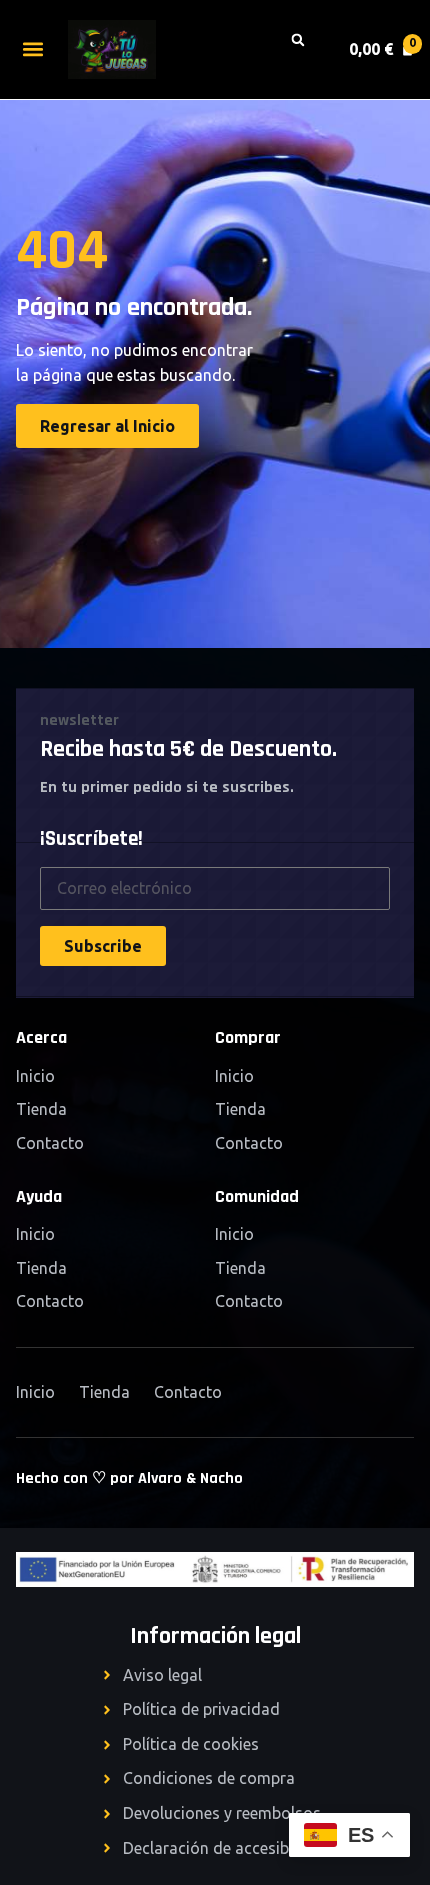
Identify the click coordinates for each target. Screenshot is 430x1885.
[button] (32, 49)
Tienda (41, 1109)
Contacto (50, 1143)
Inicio (35, 1076)
